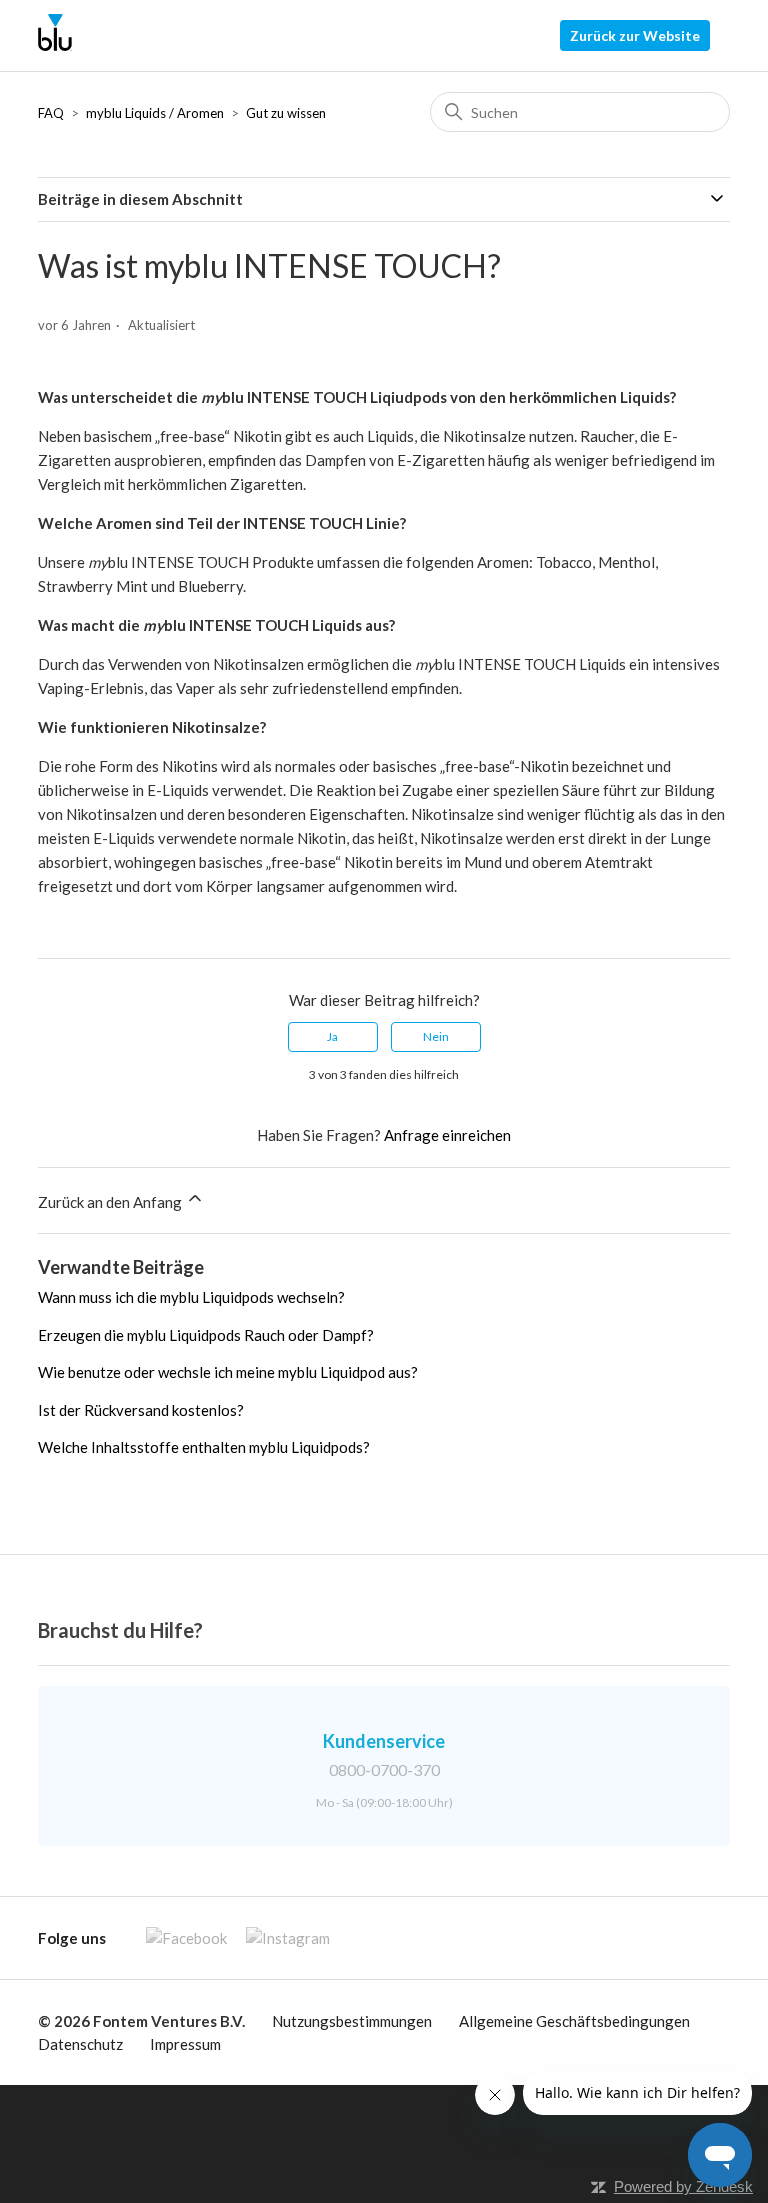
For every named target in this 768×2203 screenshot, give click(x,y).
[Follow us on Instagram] (280, 1938)
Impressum (185, 2044)
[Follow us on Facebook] (178, 1938)
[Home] (54, 45)
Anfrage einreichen (447, 1135)
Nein (436, 1036)
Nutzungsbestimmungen (352, 2021)
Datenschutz (80, 2044)
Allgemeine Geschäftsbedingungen (574, 2021)
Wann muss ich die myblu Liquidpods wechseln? (191, 1297)
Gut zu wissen (286, 113)
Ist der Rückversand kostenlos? (141, 1410)
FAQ (51, 113)
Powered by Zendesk (683, 2186)
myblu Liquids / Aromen (155, 113)
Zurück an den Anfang (111, 1202)
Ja (332, 1036)
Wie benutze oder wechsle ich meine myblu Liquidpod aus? (228, 1372)
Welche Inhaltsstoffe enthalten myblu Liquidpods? (204, 1447)
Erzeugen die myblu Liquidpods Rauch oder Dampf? (206, 1335)
